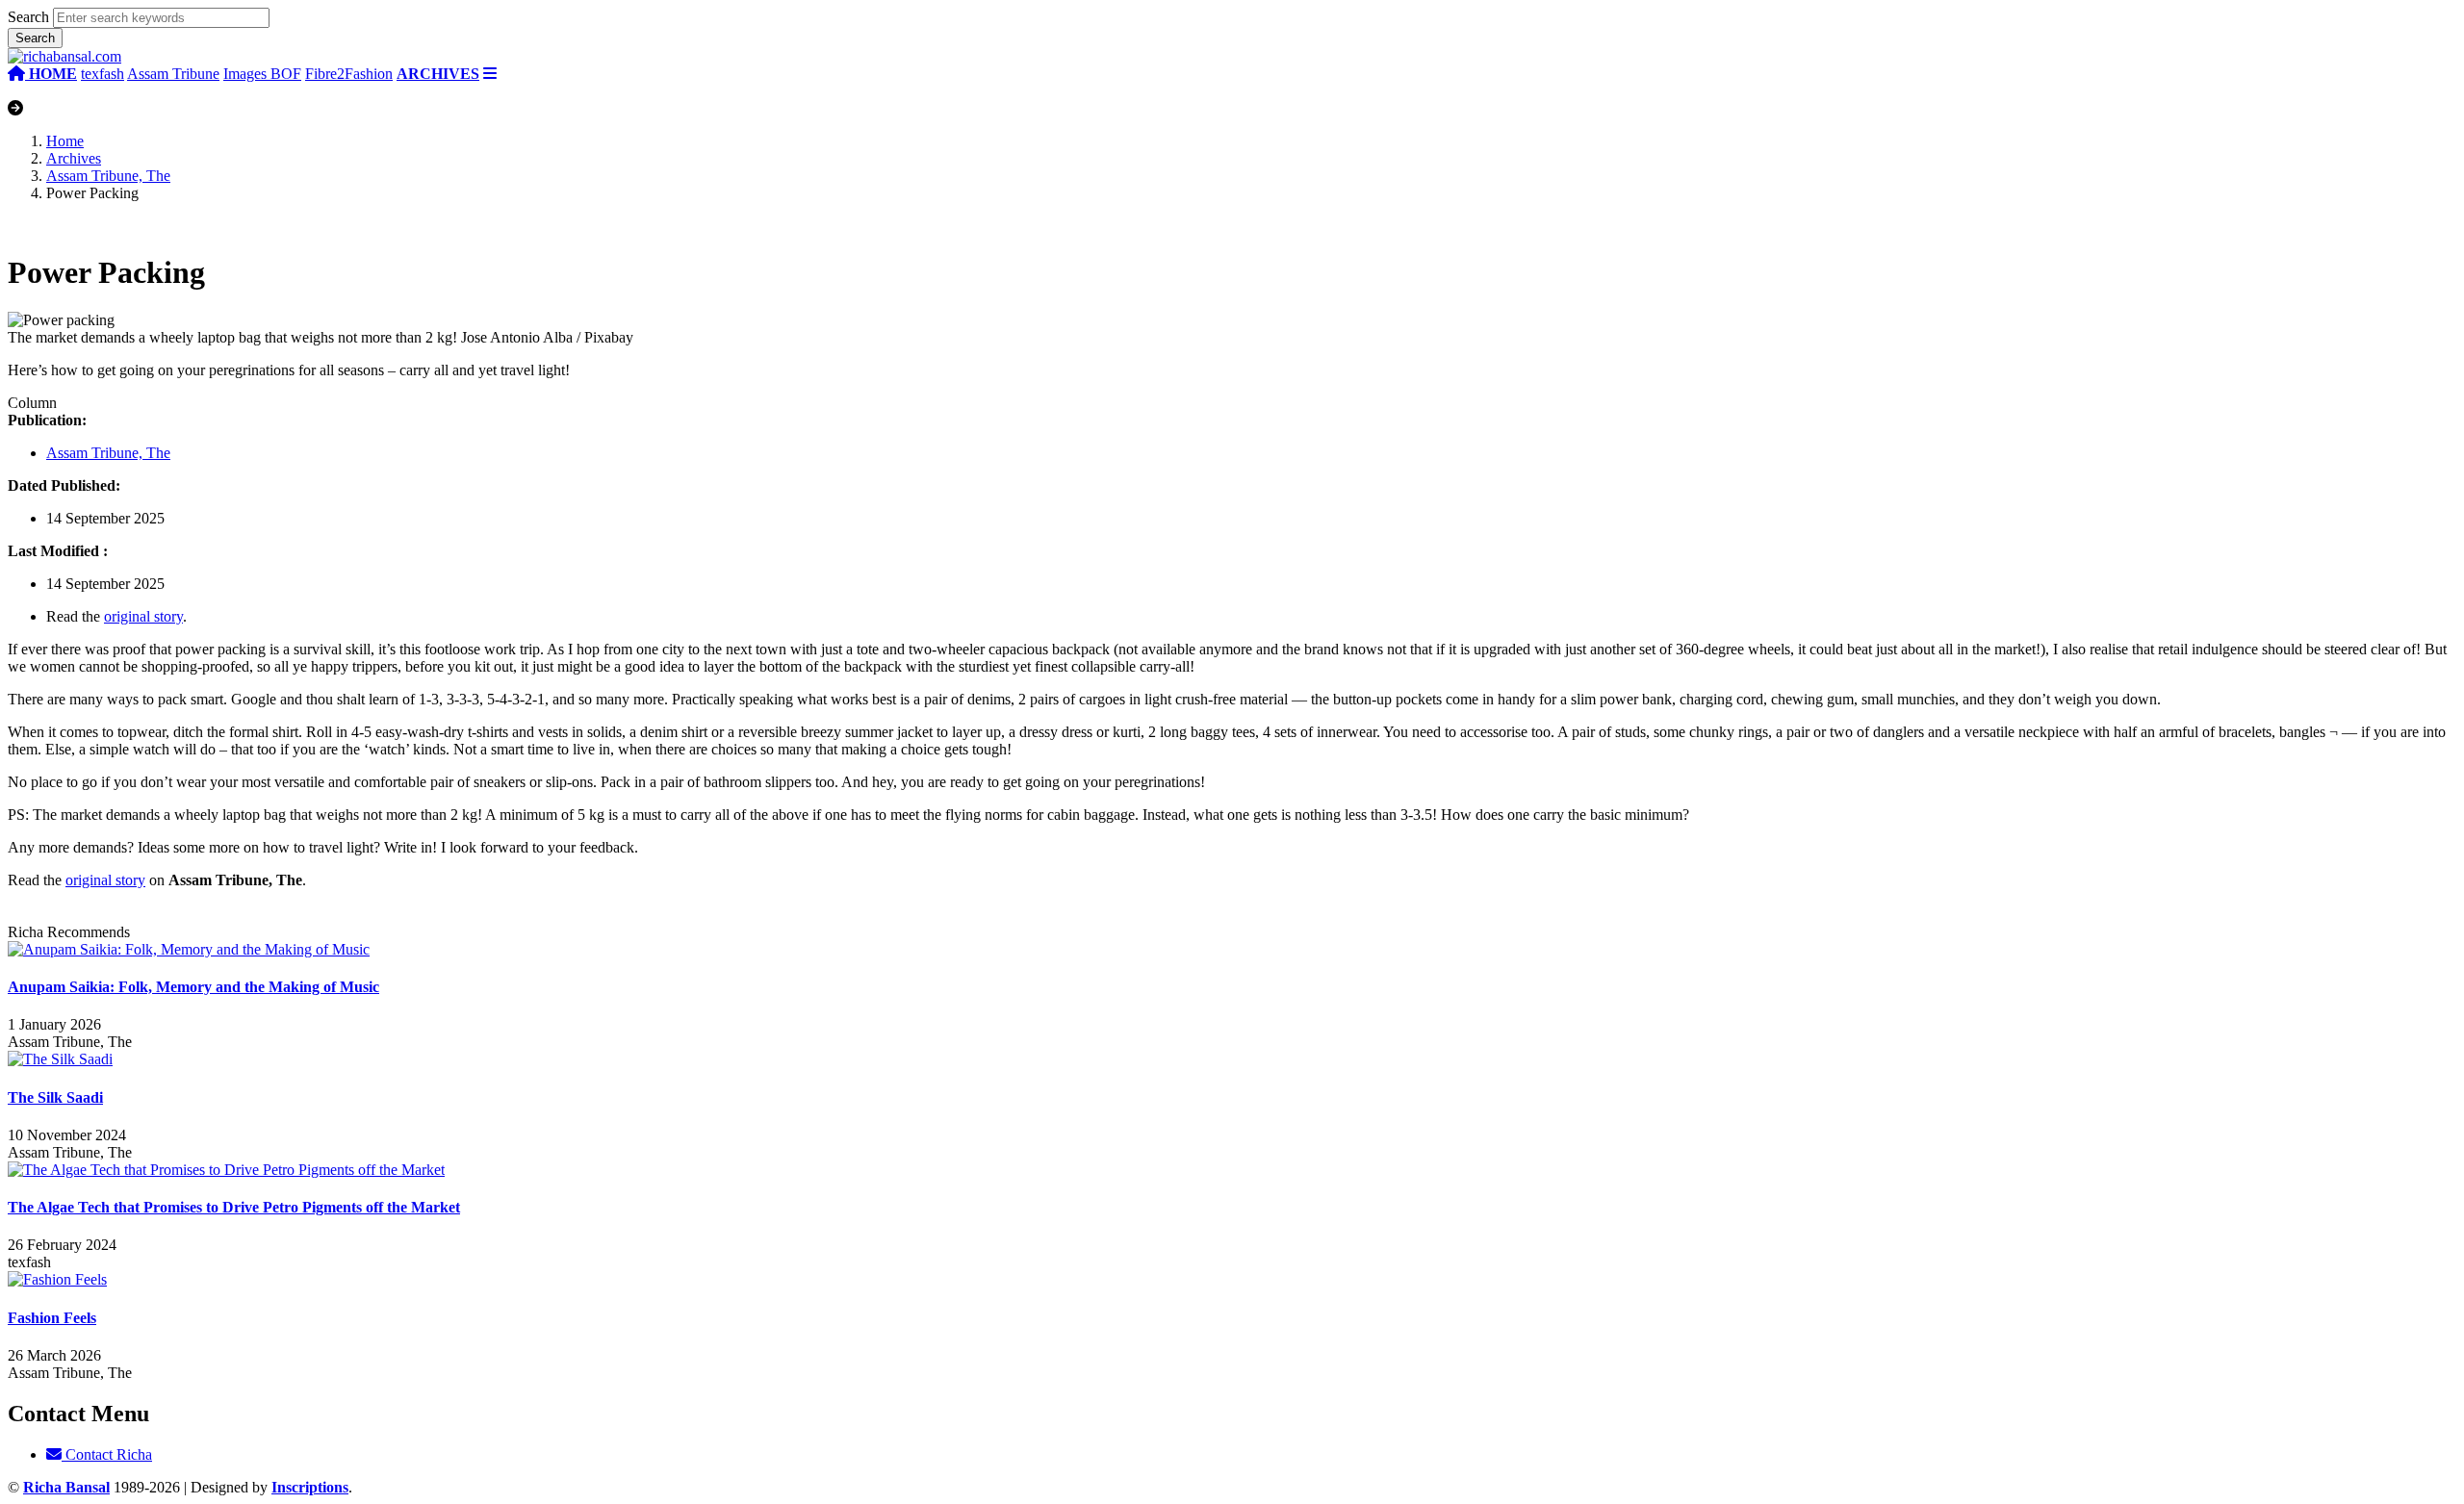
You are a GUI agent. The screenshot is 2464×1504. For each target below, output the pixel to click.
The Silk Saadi (55, 1097)
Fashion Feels (52, 1318)
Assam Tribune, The (108, 176)
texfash (103, 74)
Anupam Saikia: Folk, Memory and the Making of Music (193, 987)
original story (143, 616)
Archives (74, 158)
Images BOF (262, 74)
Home (65, 141)
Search (28, 17)
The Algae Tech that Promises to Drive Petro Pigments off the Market (234, 1207)
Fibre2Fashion (349, 74)
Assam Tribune (173, 74)
